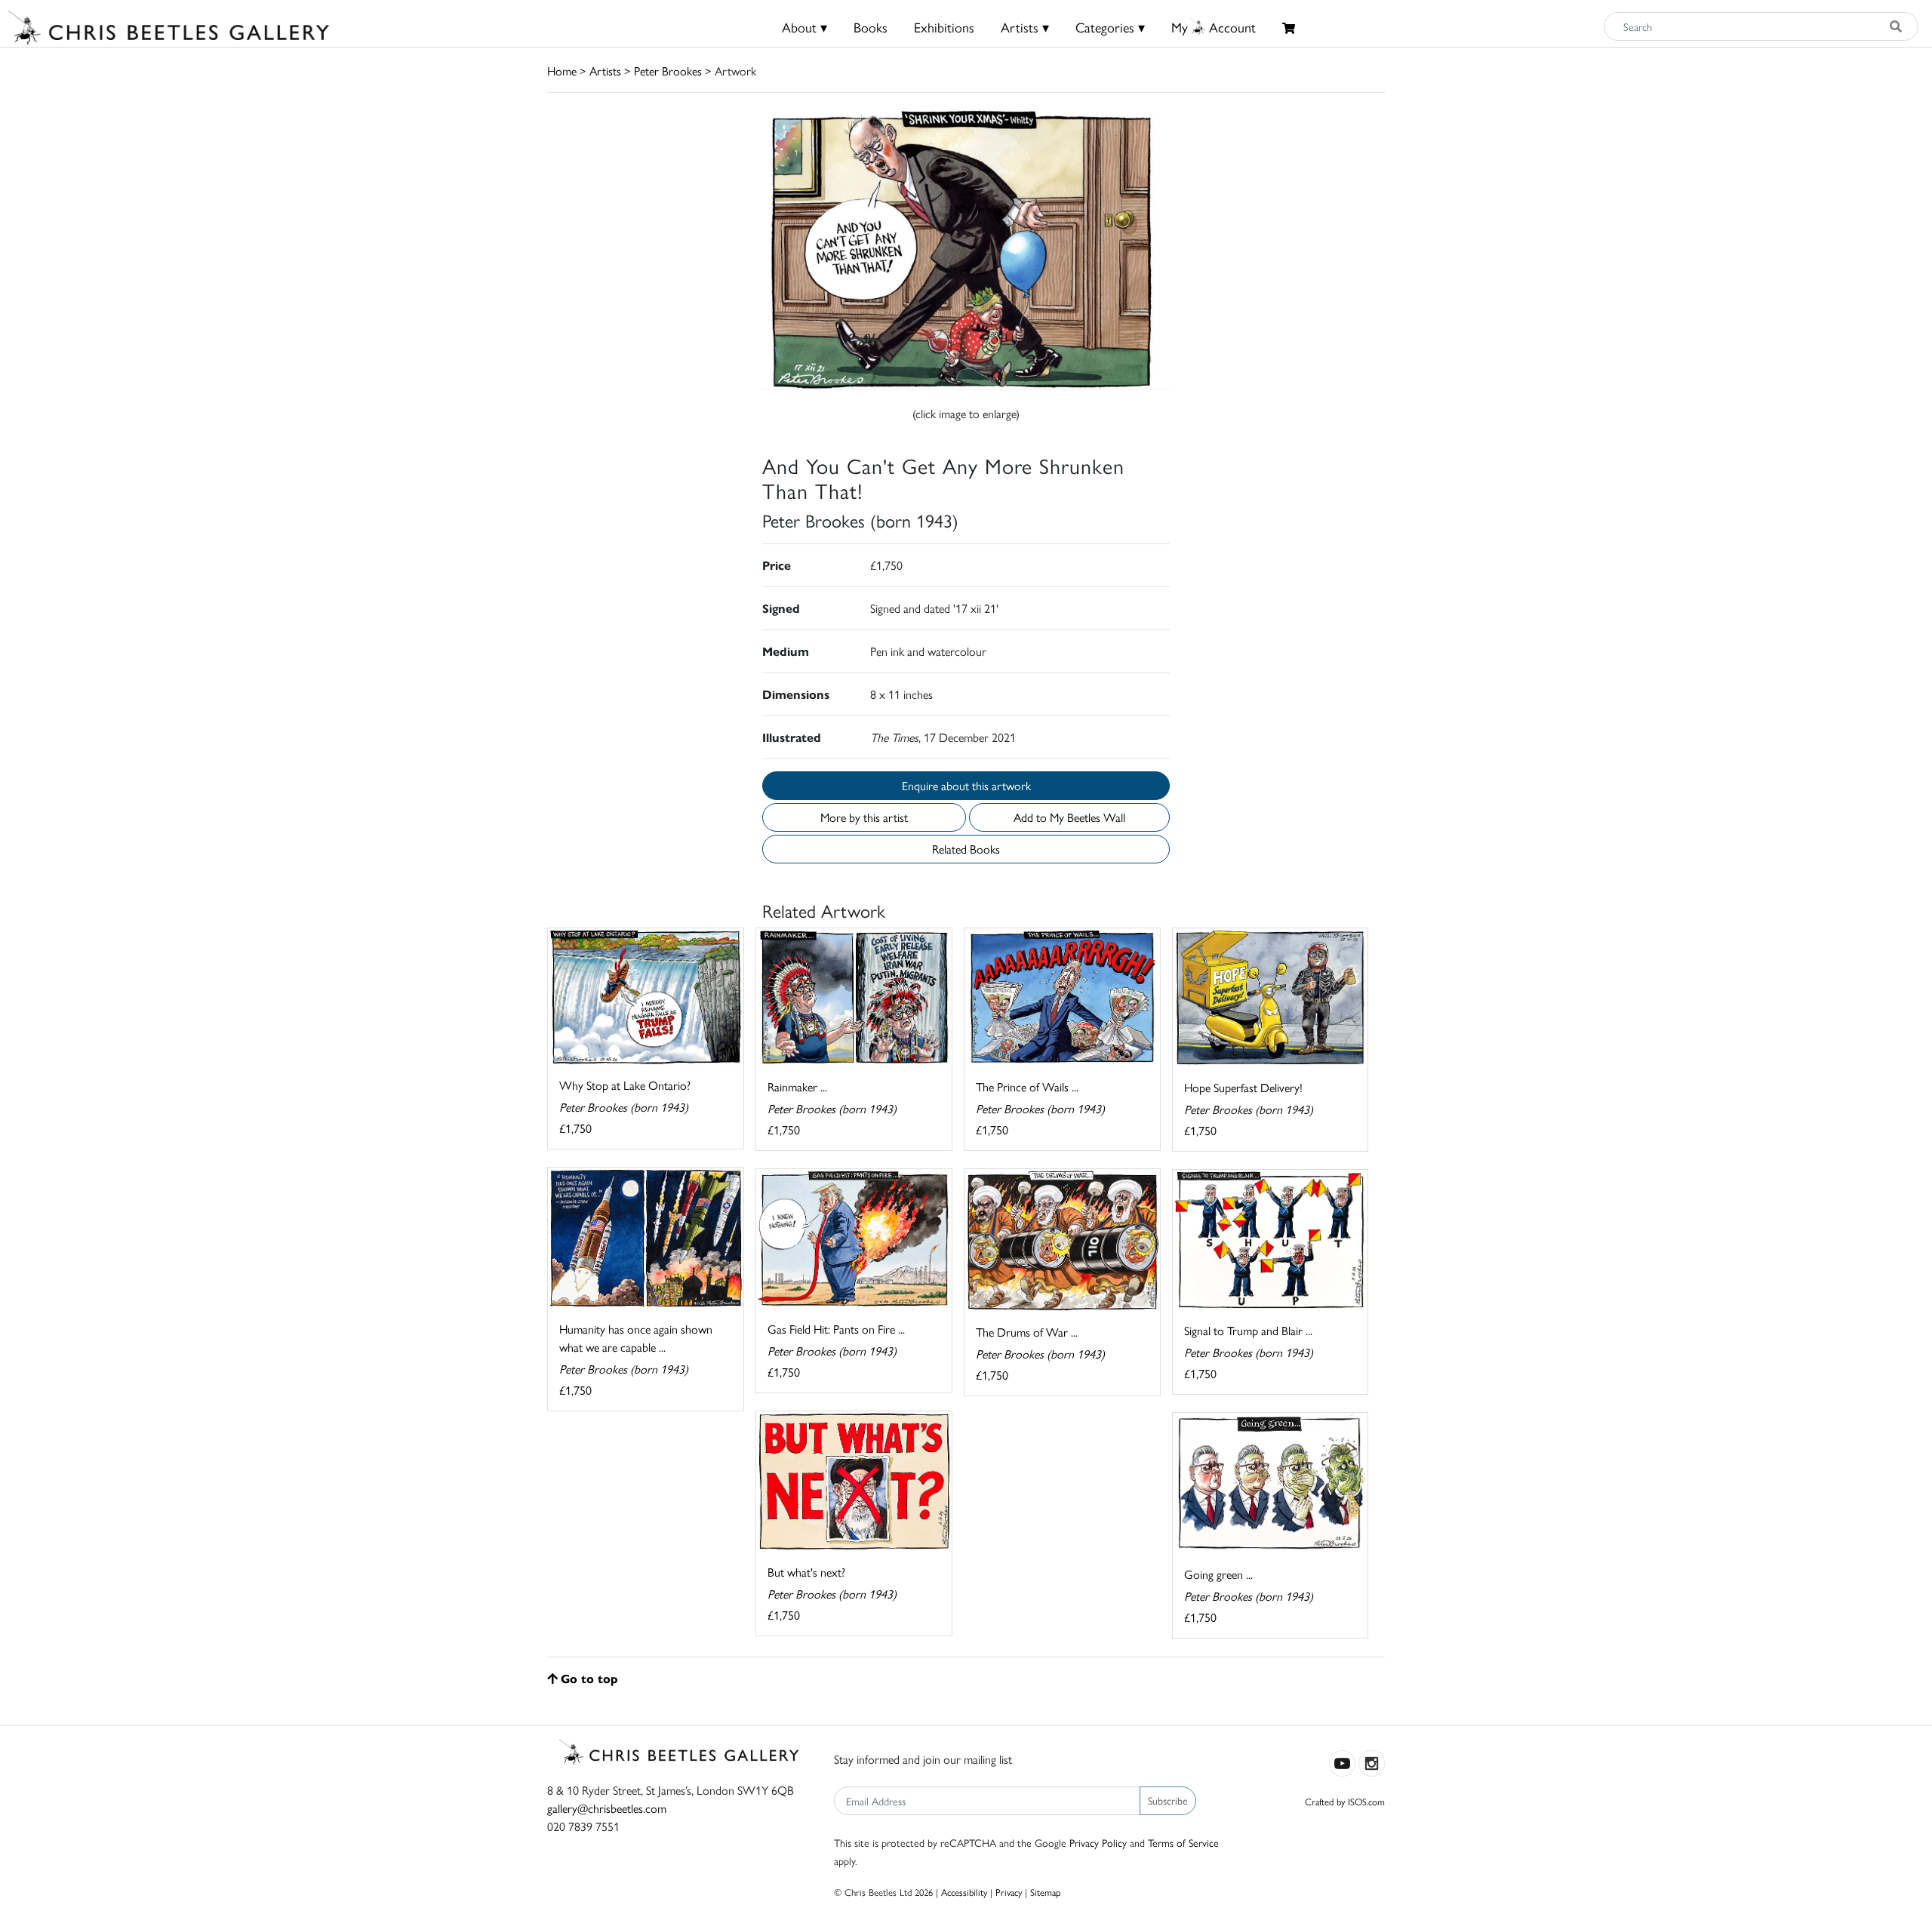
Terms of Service (1183, 1842)
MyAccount (1214, 27)
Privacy (1009, 1892)
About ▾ (804, 27)
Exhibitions (944, 27)
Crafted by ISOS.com (1345, 1801)
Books (871, 27)
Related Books (966, 849)
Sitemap (1046, 1892)
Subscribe (1168, 1800)
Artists (605, 71)
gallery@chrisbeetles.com (607, 1808)
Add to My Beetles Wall (1069, 817)
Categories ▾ (1110, 27)
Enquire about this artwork (966, 785)
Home (562, 71)
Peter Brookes (668, 71)
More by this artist (864, 817)
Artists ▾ (1025, 27)
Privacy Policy (1098, 1842)
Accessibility (964, 1892)
